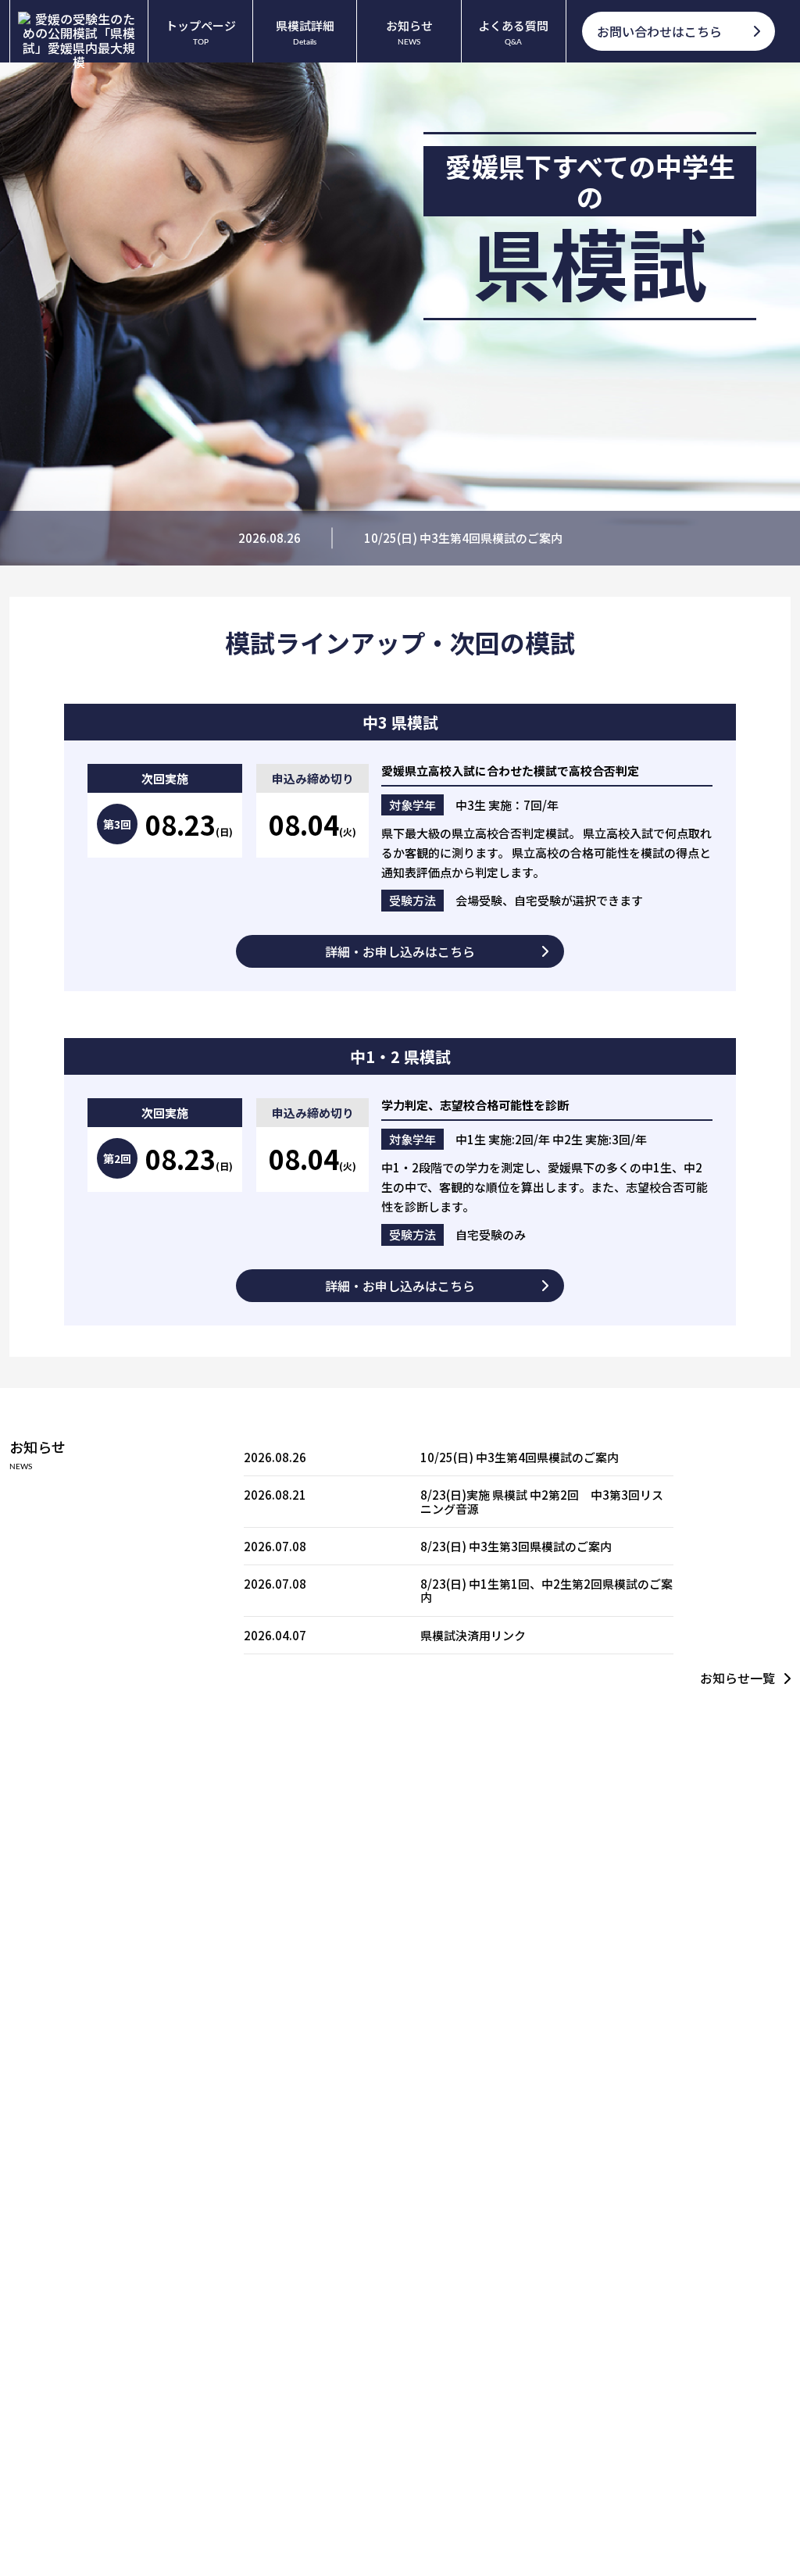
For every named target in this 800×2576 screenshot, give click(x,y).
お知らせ (409, 32)
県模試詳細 (305, 32)
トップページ (201, 32)
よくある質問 (513, 32)
